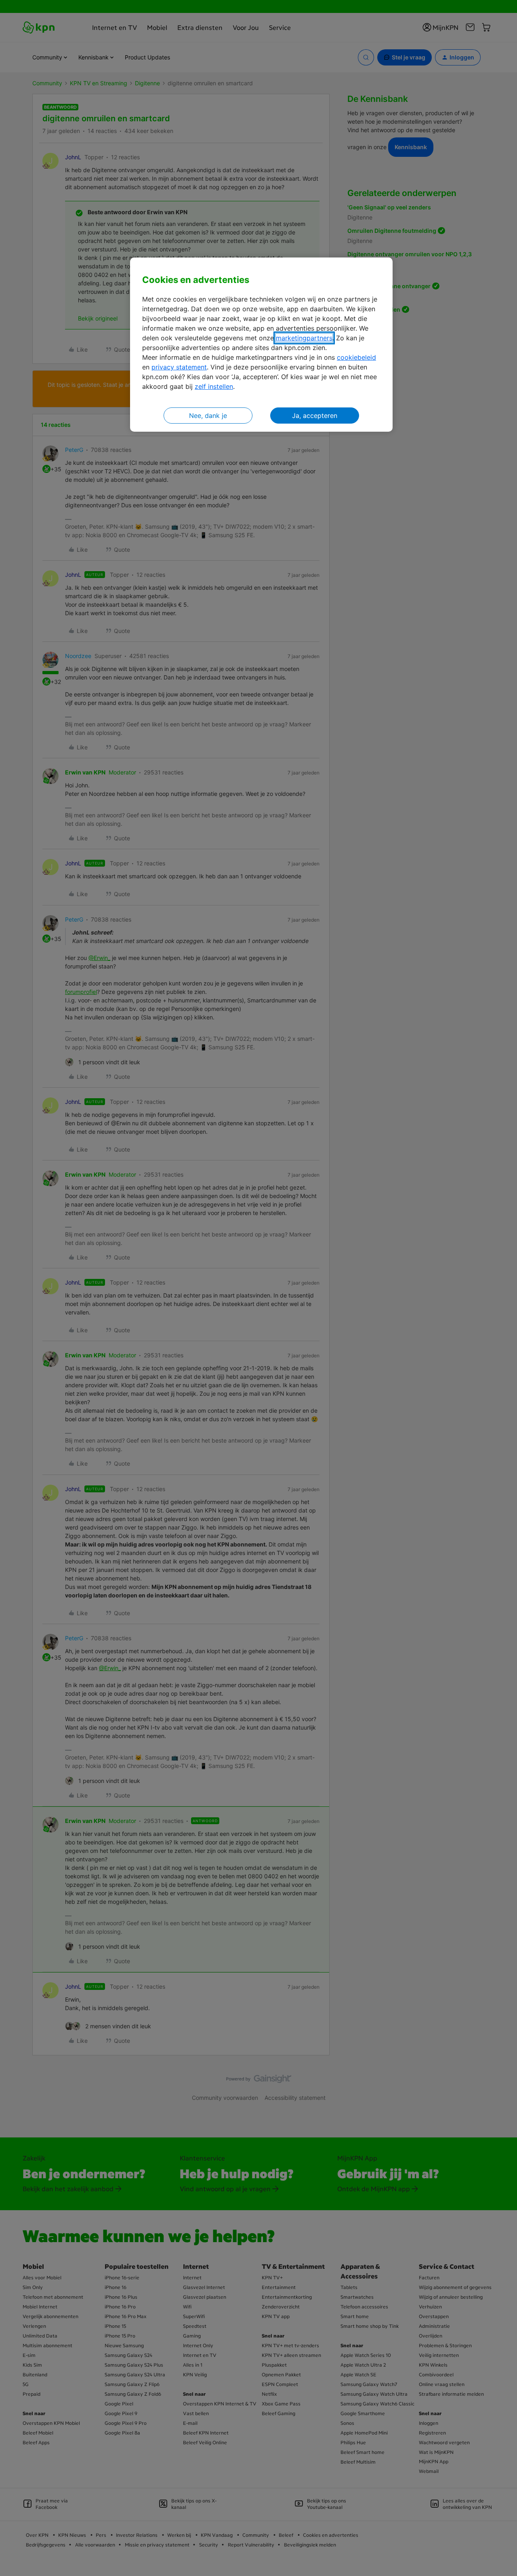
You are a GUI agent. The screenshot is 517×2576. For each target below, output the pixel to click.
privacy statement (179, 367)
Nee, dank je (208, 416)
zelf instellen (214, 386)
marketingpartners (304, 338)
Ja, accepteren (315, 416)
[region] (261, 345)
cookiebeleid (356, 357)
